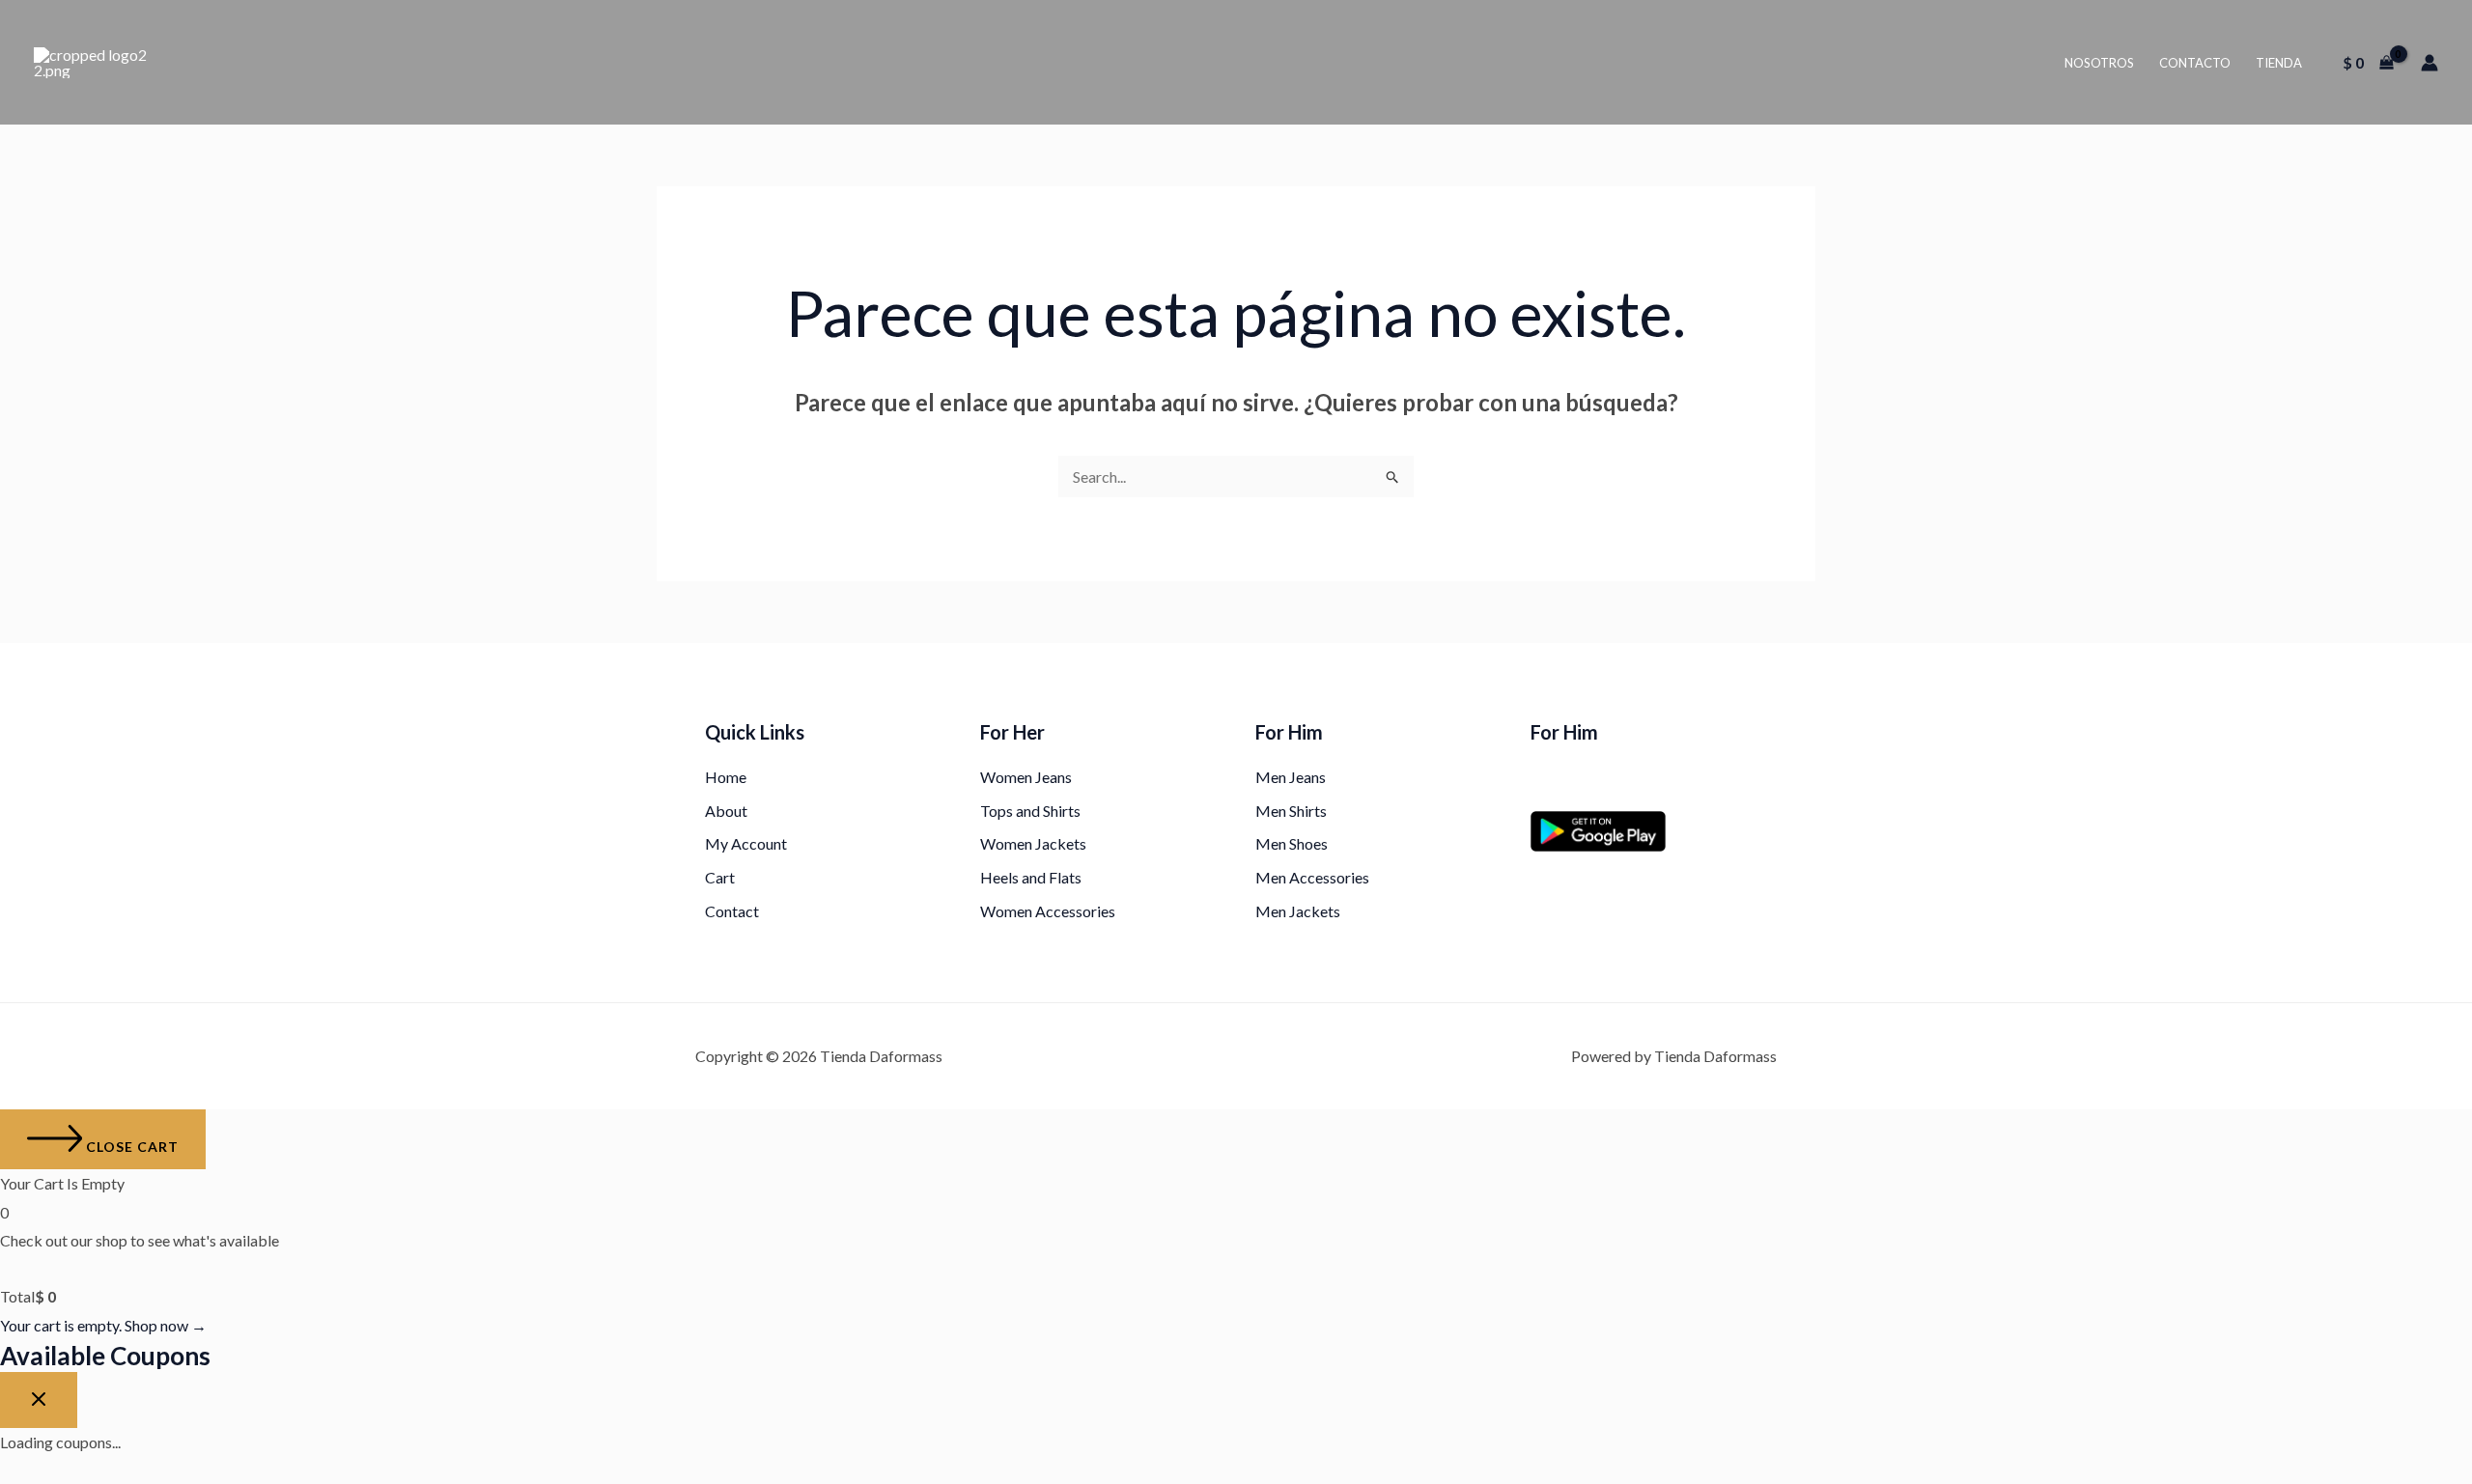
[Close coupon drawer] (39, 1400)
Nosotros (2099, 63)
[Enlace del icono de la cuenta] (2430, 63)
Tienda (2279, 63)
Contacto (2195, 63)
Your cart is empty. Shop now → (103, 1325)
